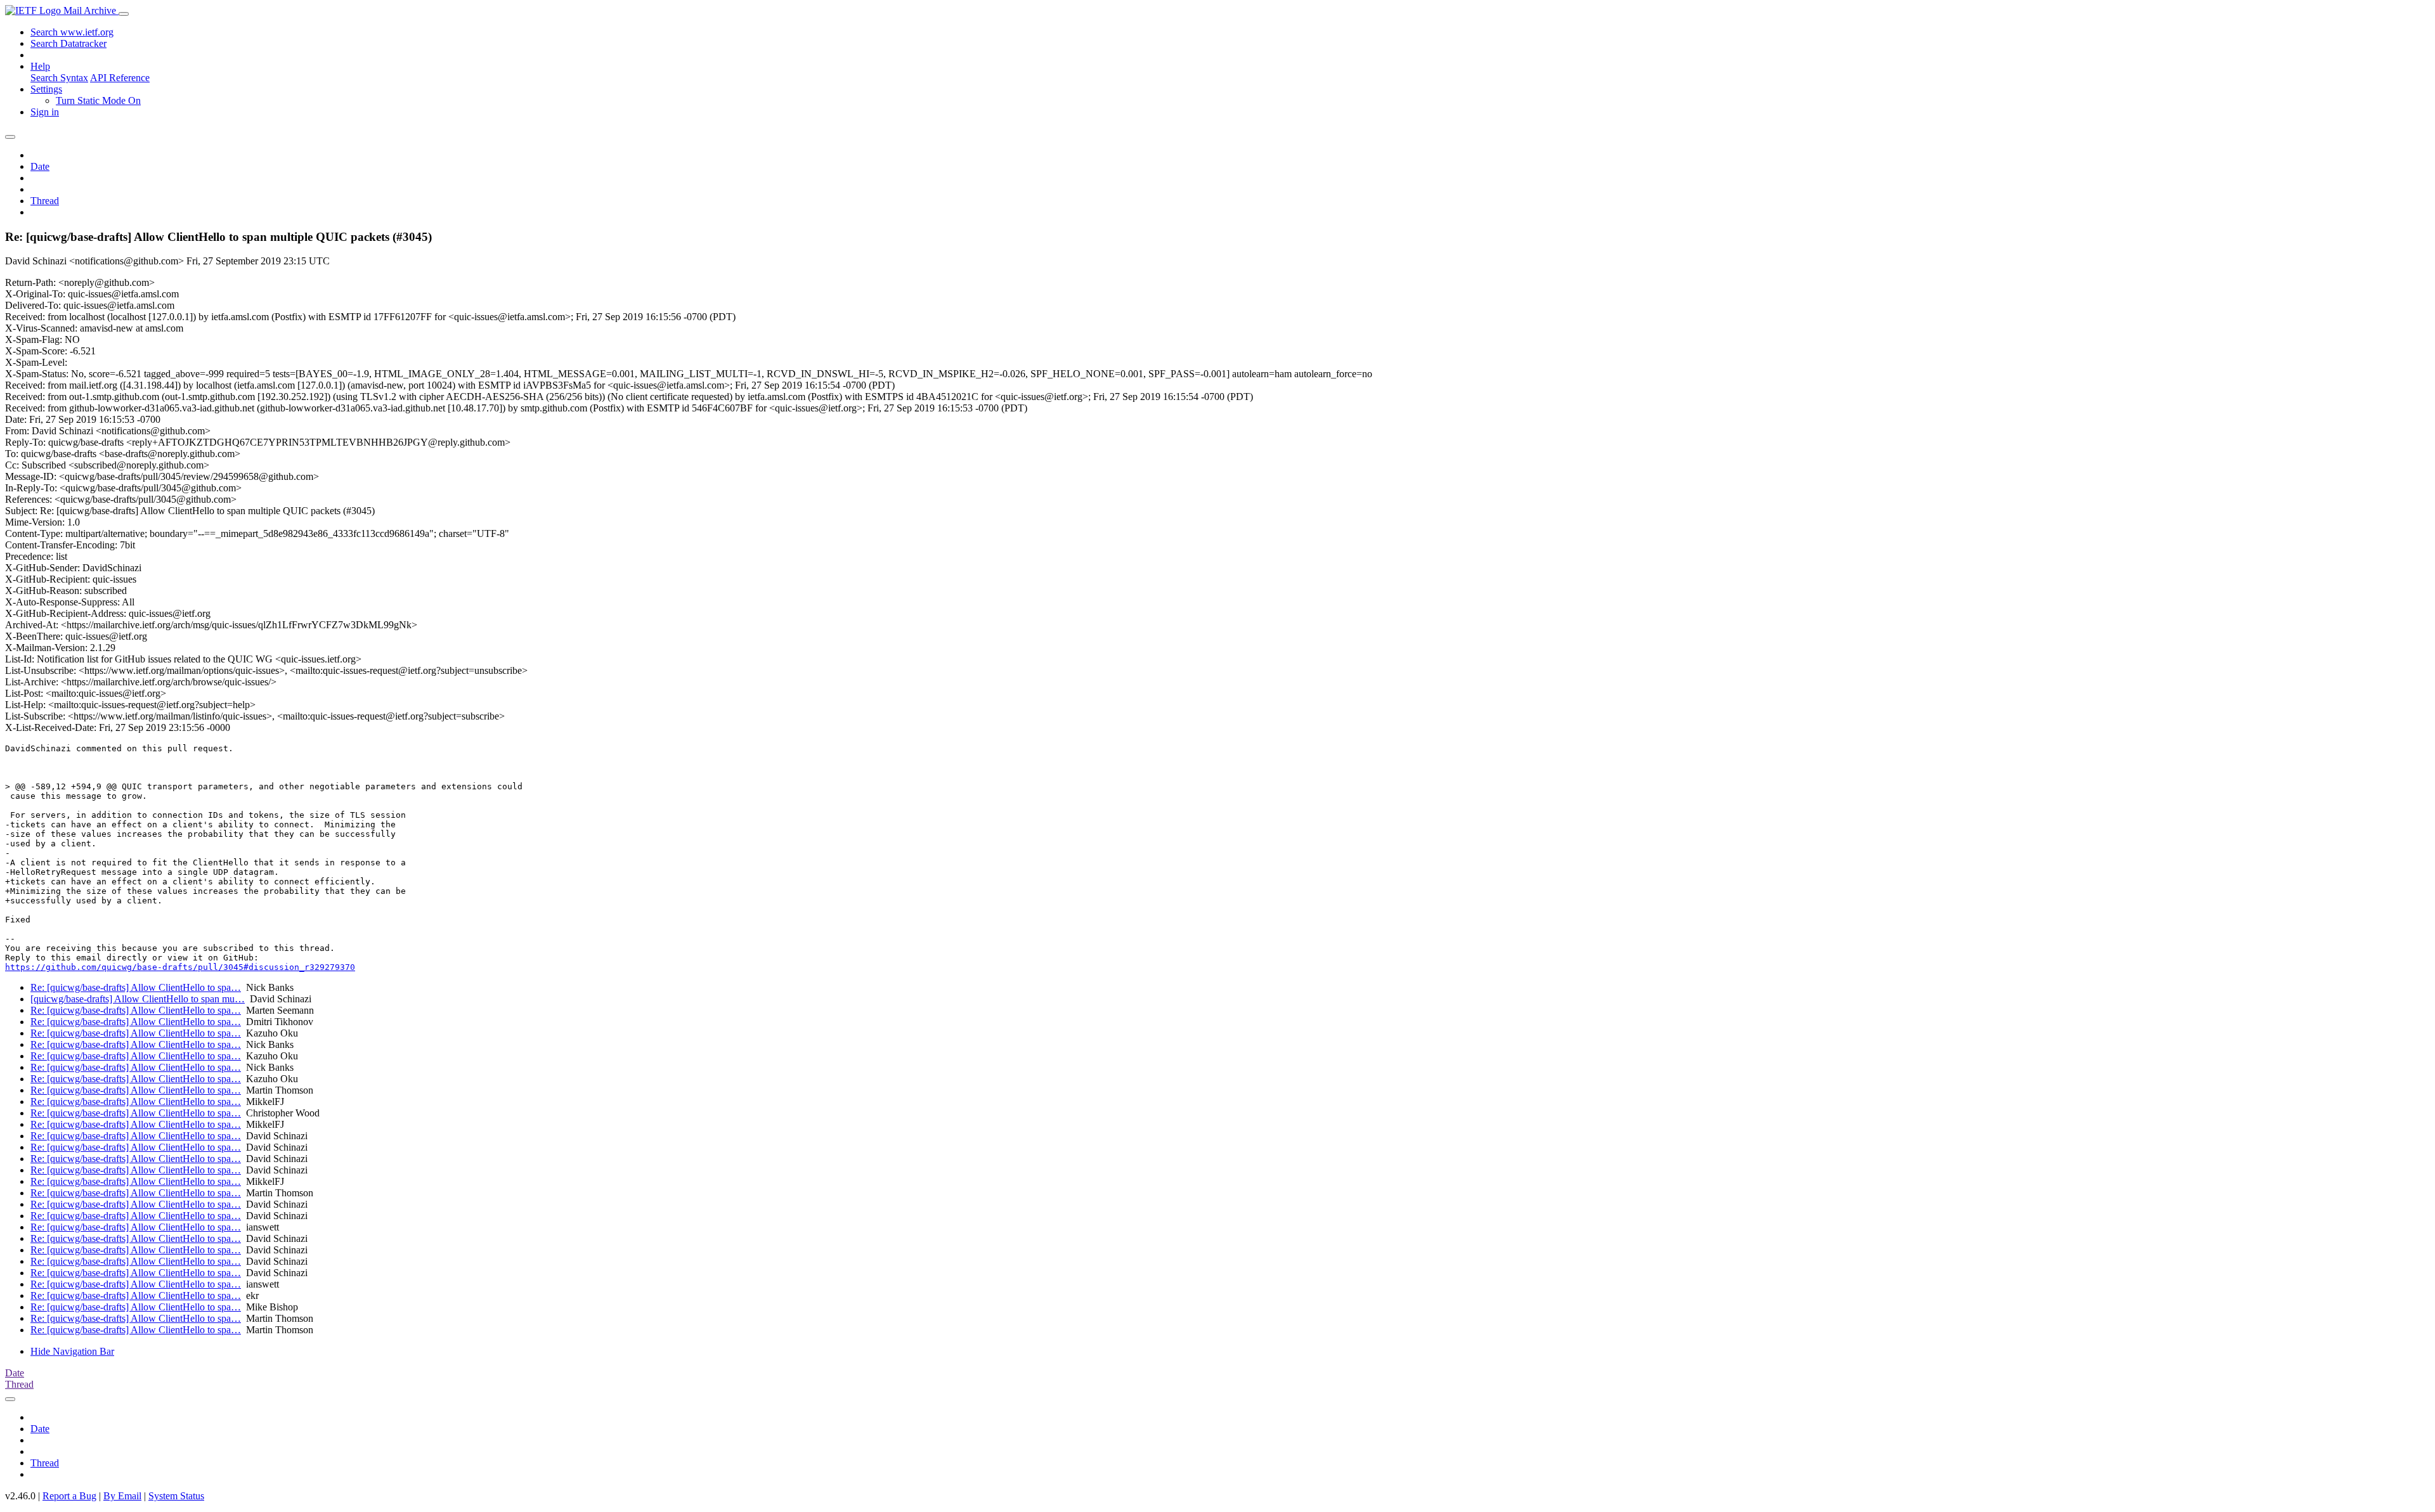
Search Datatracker (68, 43)
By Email (122, 1496)
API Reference (120, 78)
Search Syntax (59, 78)
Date (40, 166)
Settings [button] (46, 89)
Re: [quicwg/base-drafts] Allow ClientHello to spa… (136, 987)
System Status (176, 1496)
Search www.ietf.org (72, 32)
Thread (45, 201)
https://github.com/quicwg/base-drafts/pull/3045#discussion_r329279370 (180, 967)
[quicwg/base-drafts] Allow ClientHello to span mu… (138, 999)
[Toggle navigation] (124, 14)
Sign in (45, 112)
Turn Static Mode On (98, 100)
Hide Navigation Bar (72, 1351)
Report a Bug (69, 1496)
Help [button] (40, 66)
